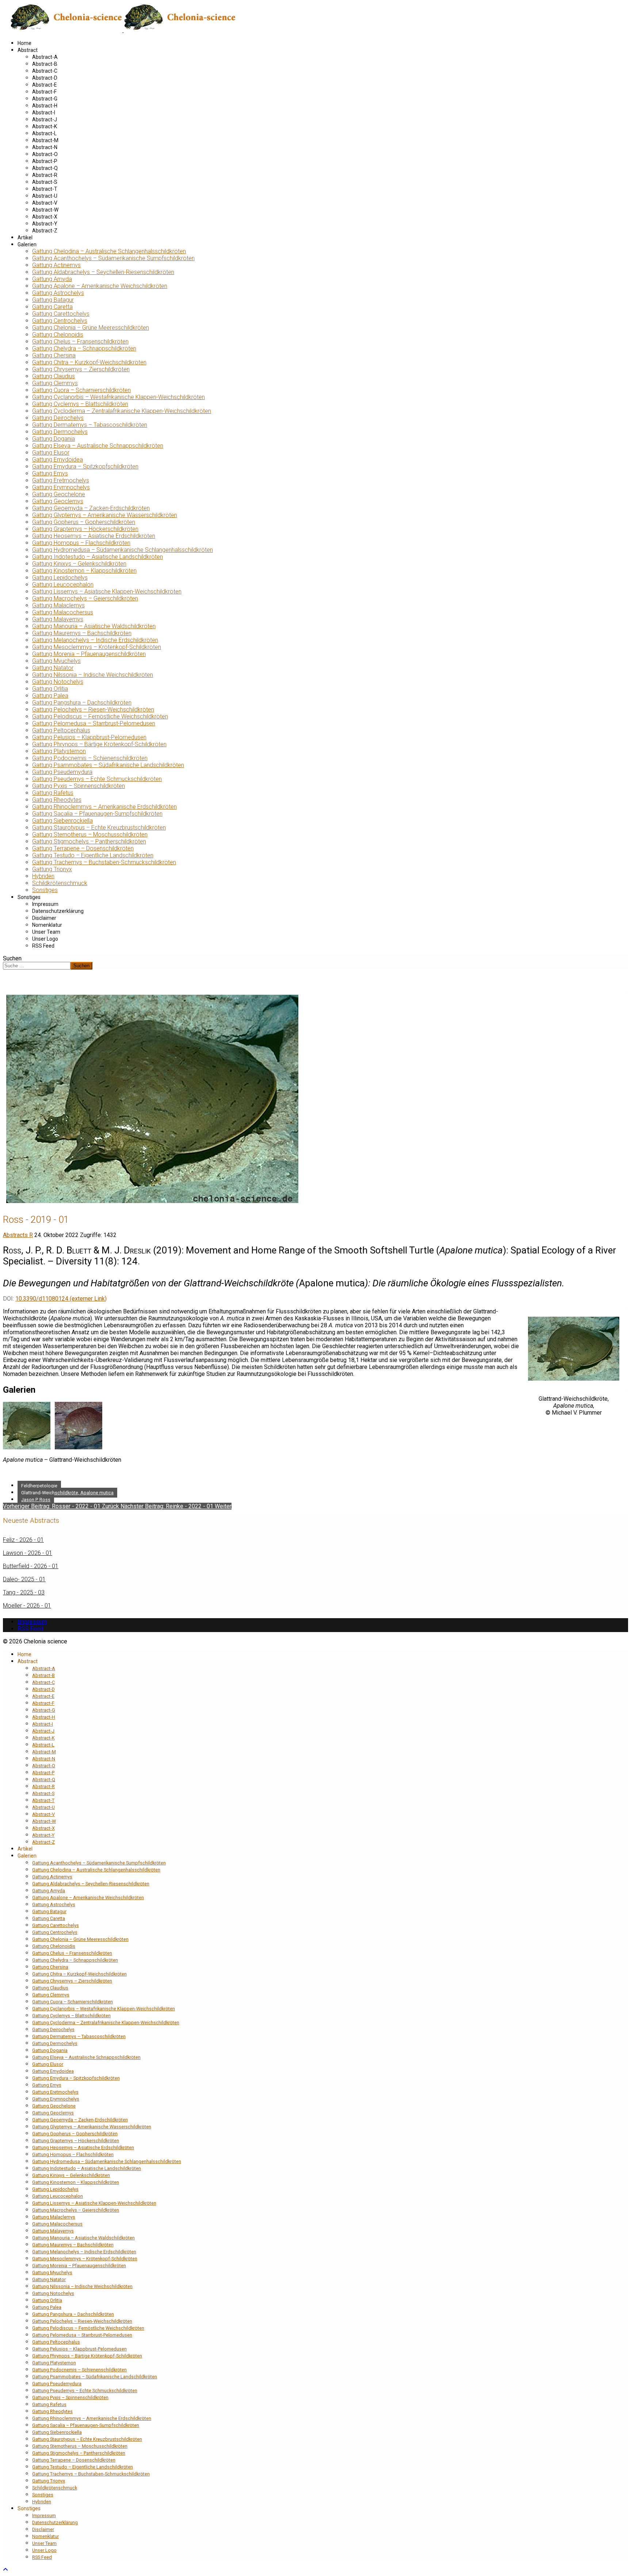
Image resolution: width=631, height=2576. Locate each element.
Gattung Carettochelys (61, 314)
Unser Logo (45, 939)
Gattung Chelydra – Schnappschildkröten (84, 348)
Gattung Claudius (53, 376)
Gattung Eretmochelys (61, 480)
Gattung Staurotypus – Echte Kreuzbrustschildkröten (99, 828)
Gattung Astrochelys (58, 293)
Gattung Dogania (53, 439)
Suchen (12, 958)
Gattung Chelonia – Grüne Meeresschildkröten (91, 328)
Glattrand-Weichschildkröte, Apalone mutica (67, 1493)
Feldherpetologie (39, 1486)
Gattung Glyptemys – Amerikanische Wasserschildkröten (105, 515)
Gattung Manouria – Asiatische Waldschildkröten (94, 626)
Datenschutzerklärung (58, 911)
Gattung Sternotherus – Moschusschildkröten (90, 834)
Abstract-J (45, 119)
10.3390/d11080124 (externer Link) (61, 1299)
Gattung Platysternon (59, 751)
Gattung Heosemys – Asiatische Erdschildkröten (94, 536)
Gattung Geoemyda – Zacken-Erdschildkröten (91, 508)
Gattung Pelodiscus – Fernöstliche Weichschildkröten (100, 716)
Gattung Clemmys (55, 383)
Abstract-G (45, 99)
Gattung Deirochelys (58, 418)
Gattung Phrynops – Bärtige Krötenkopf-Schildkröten (99, 744)
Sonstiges (45, 890)
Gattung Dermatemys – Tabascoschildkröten (90, 425)
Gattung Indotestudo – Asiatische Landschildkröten (97, 557)
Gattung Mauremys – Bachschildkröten (82, 633)
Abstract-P (45, 161)
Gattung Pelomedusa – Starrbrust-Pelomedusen (94, 723)
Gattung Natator (53, 668)
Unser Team (46, 932)
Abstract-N (45, 147)
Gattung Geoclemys (58, 501)
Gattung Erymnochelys (61, 487)
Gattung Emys (50, 473)
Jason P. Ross (36, 1500)
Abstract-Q (45, 168)
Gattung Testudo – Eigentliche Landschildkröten (93, 855)
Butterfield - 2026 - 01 (31, 1566)
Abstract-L (44, 133)
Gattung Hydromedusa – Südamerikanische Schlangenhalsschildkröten (123, 550)
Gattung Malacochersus (63, 612)
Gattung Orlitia (50, 689)
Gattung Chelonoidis (58, 335)
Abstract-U (45, 196)
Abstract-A (45, 57)
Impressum (45, 904)
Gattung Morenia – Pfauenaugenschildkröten (89, 654)
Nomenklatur (47, 925)
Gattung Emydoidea (58, 460)
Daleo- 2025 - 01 (24, 1579)
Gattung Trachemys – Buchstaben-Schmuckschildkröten (104, 862)
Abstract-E (45, 85)
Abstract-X (45, 217)
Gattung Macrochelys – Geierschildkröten (85, 598)
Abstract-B (45, 64)
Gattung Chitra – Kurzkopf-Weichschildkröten (89, 362)
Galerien (27, 244)
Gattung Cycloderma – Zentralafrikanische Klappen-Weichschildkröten (122, 411)
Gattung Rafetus (53, 793)
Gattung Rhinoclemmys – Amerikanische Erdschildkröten (104, 807)
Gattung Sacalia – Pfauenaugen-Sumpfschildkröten (97, 814)
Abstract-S (45, 182)
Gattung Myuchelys (56, 661)
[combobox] (37, 966)
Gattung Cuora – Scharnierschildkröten (81, 390)
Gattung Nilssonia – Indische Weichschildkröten (93, 675)
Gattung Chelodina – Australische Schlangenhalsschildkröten (109, 251)
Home (24, 43)
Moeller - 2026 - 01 (27, 1606)
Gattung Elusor (51, 453)
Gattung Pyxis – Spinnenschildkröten (79, 786)
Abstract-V (45, 203)
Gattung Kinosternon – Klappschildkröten (84, 571)
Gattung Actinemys (56, 265)
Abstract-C (45, 71)
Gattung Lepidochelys (60, 578)
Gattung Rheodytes (57, 800)
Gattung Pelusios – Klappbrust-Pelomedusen (89, 737)
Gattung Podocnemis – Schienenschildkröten (90, 758)
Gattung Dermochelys (60, 432)
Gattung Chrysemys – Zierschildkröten (81, 369)
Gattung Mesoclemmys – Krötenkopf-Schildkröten (97, 647)
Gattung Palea (50, 696)
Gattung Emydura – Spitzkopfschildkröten (85, 466)
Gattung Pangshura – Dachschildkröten (82, 703)
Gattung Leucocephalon (63, 585)
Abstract (28, 50)
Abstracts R (18, 1235)
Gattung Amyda (52, 279)
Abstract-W (45, 210)
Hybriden (43, 876)
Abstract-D (45, 78)
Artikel (25, 238)
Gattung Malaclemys (58, 605)
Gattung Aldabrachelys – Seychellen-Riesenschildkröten (103, 272)
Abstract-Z (45, 231)
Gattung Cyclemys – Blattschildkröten (80, 404)
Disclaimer (44, 918)
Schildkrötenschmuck (60, 883)
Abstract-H (45, 106)
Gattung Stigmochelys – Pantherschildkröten (89, 841)
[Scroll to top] (5, 2570)
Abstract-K (45, 126)
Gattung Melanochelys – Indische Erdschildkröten (95, 640)
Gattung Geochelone (59, 494)
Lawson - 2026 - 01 (28, 1553)
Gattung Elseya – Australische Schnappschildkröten (98, 446)
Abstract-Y (45, 224)
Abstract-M (45, 140)
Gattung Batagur (53, 300)
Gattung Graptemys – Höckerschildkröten (85, 529)
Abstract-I (44, 113)
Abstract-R (45, 175)
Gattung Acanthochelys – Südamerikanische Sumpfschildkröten (113, 258)
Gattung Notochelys (58, 682)
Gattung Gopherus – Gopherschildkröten (84, 522)
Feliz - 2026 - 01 (23, 1540)
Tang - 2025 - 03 (24, 1592)
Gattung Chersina (54, 355)
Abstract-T (45, 189)
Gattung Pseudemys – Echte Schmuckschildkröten (97, 779)
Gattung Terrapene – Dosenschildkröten (83, 848)
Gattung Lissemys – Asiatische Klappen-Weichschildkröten (107, 591)
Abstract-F (44, 92)
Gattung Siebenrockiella (62, 821)
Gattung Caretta (52, 307)
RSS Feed (43, 946)
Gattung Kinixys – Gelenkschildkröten (79, 564)
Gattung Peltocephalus (61, 730)
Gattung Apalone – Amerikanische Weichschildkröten (100, 286)
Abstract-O (45, 154)
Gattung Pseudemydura (62, 772)
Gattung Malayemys (58, 619)
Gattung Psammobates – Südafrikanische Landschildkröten (108, 765)
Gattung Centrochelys (60, 321)
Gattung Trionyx (52, 869)
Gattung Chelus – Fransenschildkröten (80, 342)
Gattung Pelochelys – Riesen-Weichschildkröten (93, 710)
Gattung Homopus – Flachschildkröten (81, 543)
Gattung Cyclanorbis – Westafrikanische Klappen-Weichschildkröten (118, 397)
